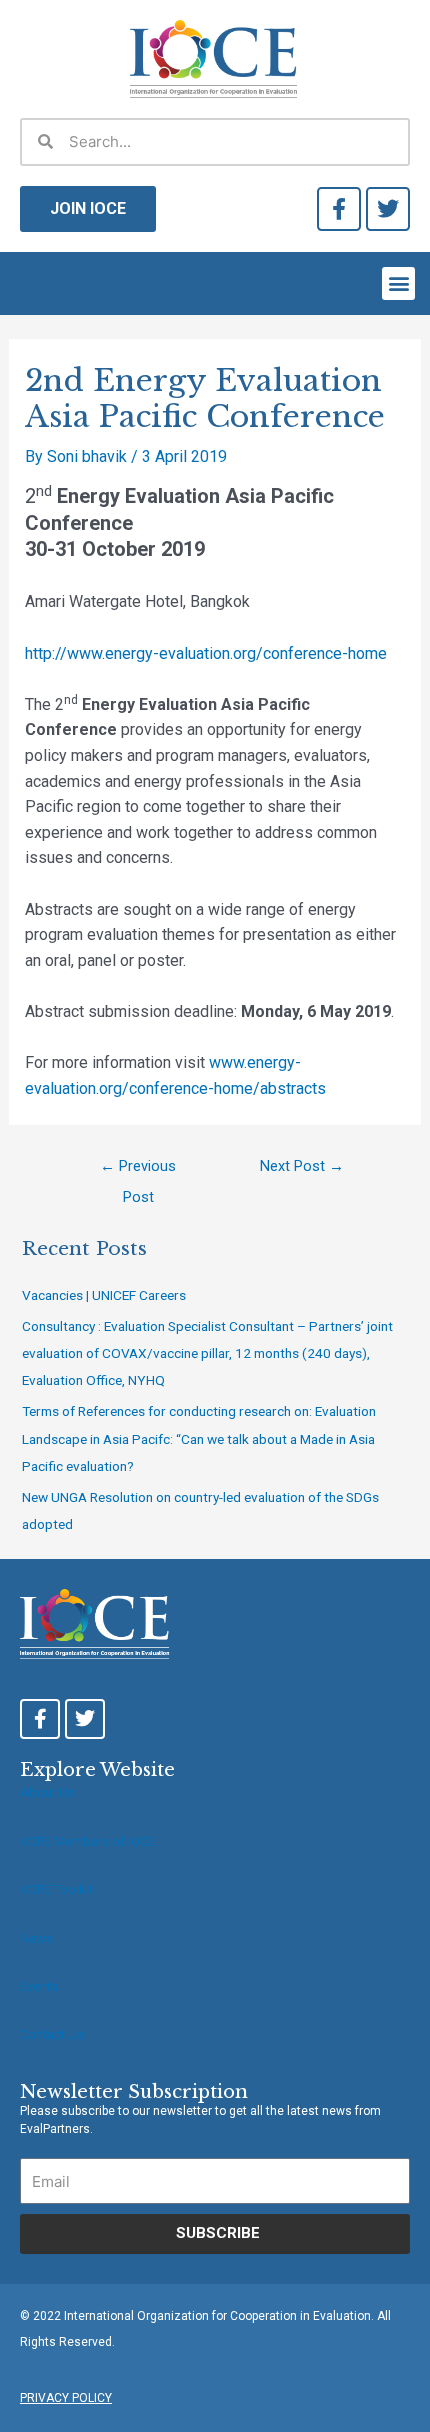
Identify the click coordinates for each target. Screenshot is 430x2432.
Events (39, 1986)
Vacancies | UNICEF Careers (104, 1295)
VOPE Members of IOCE (87, 1841)
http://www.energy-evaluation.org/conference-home (206, 653)
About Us (47, 1792)
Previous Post (138, 1171)
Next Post (302, 1166)
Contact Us (52, 2034)
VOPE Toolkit (56, 1889)
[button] (398, 283)
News (36, 1938)
